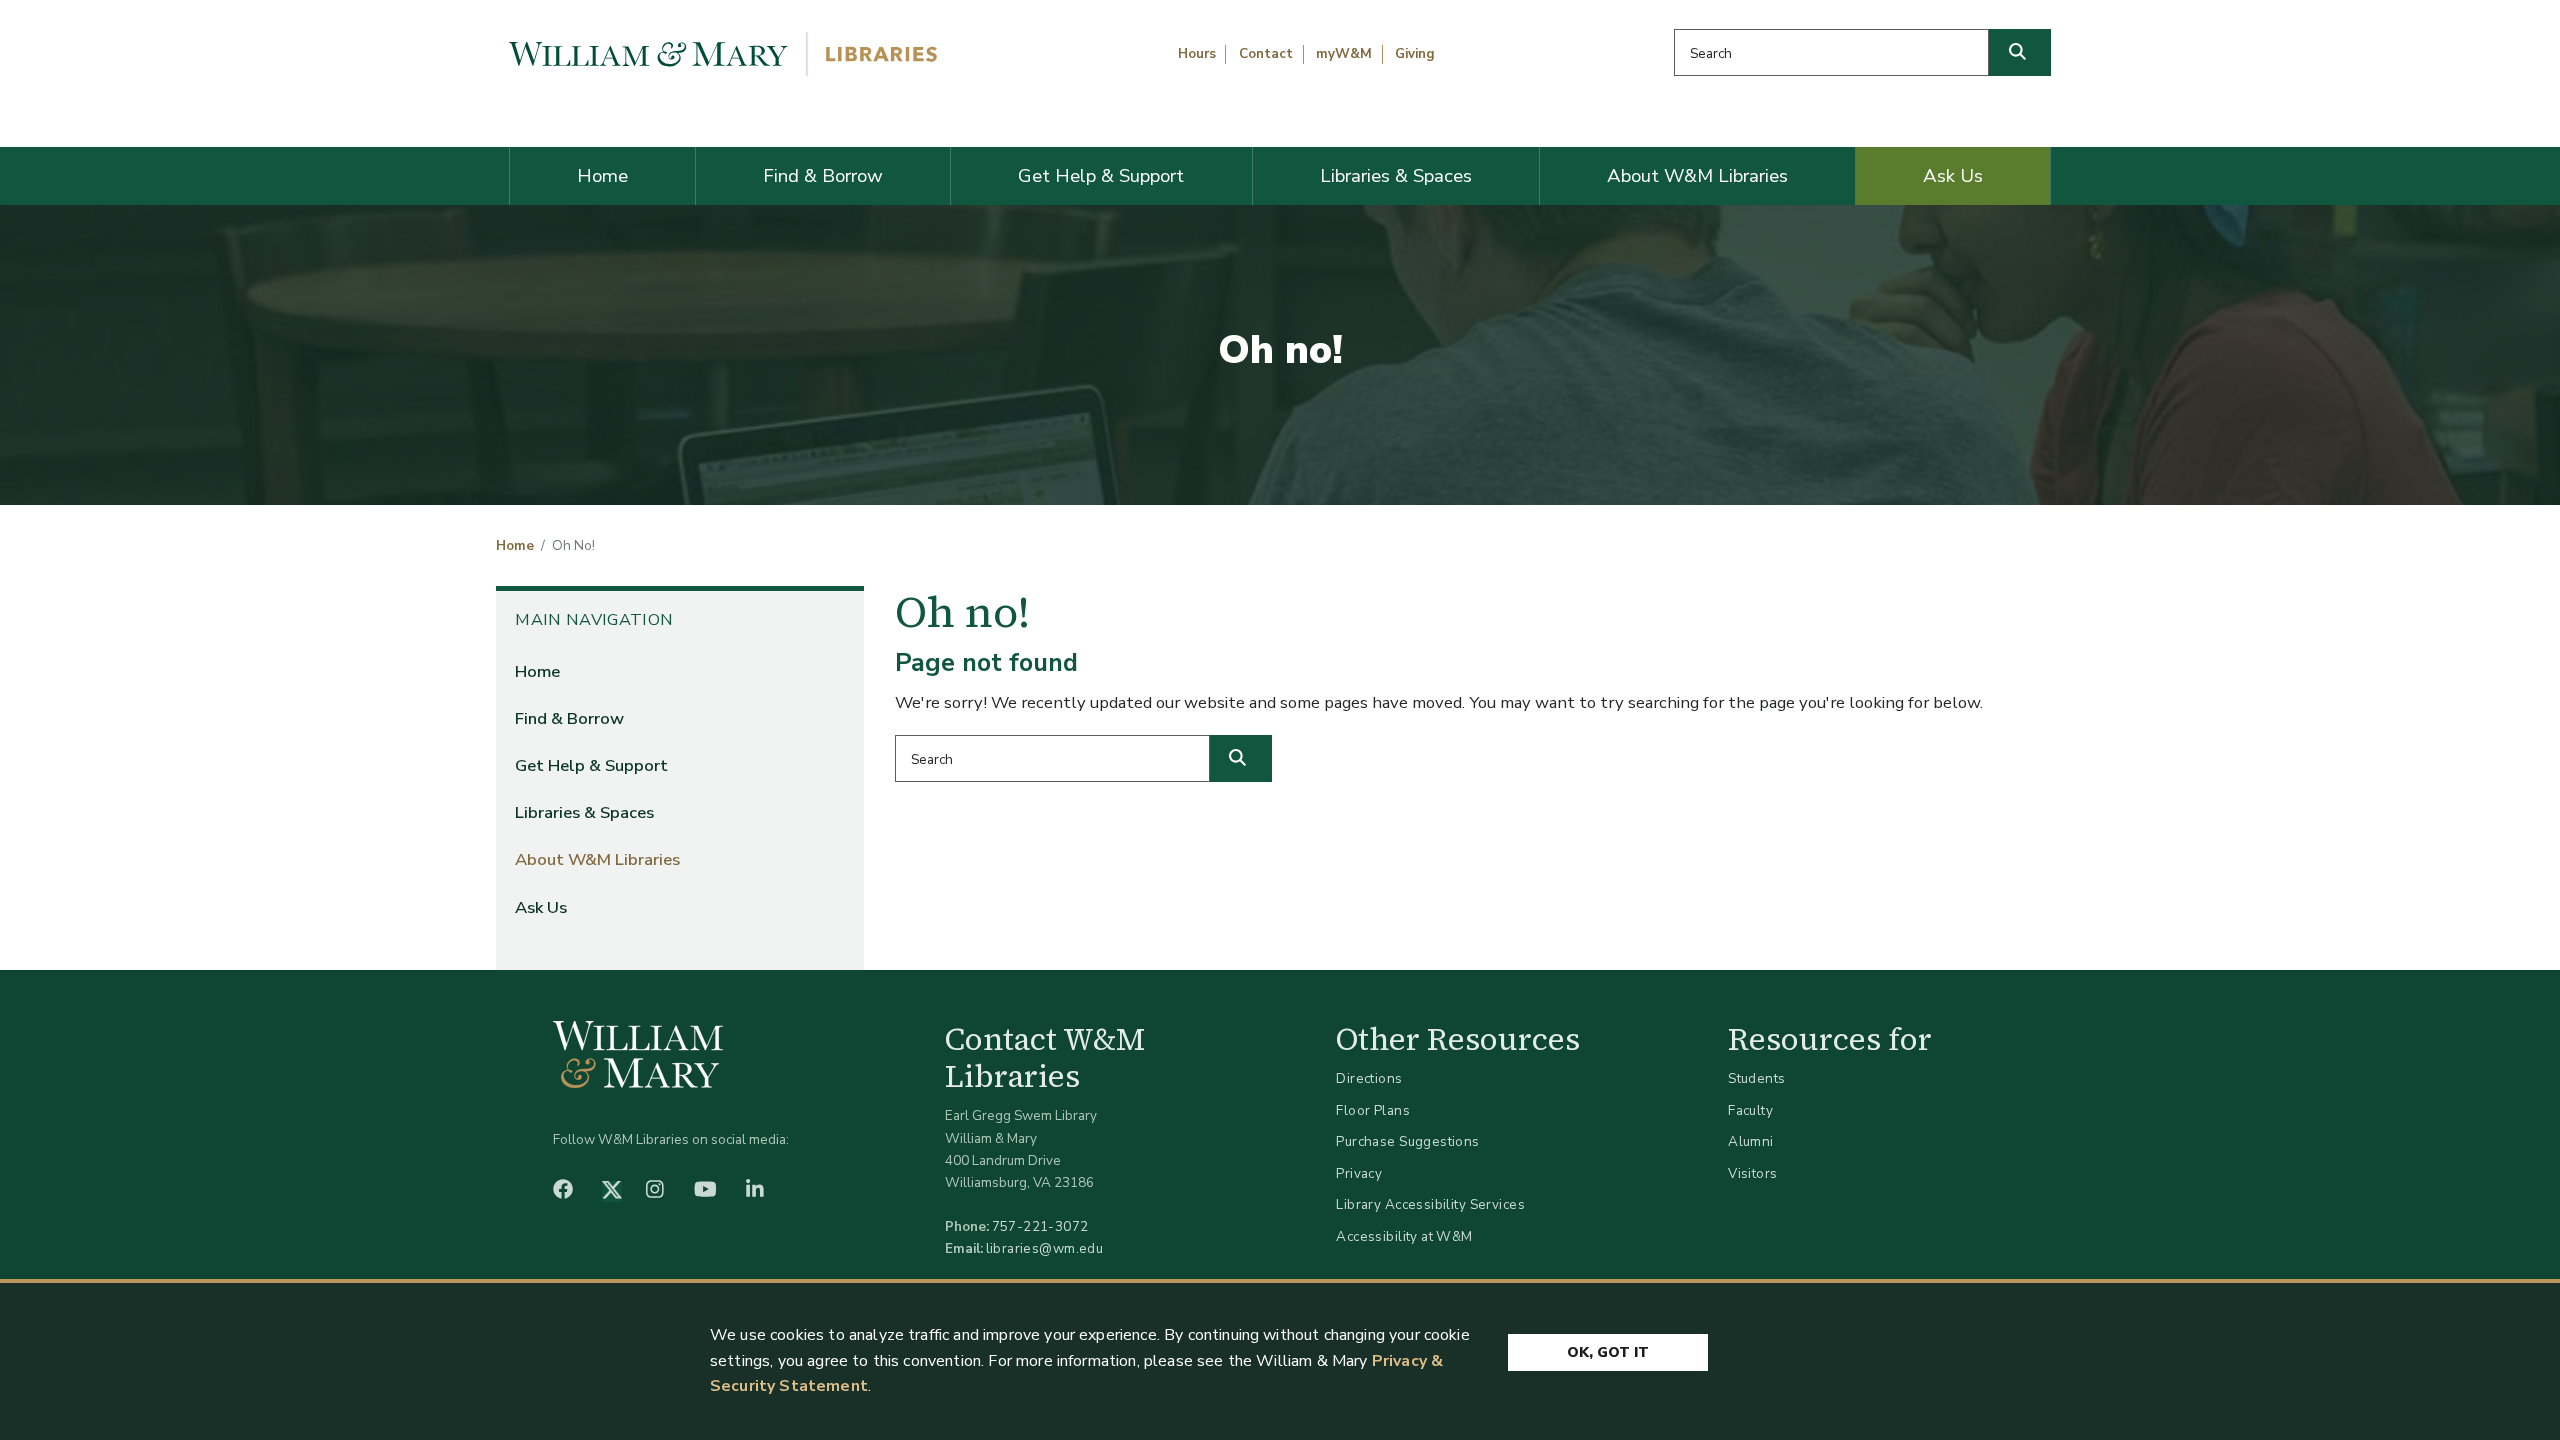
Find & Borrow (823, 176)
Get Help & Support (1101, 176)
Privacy (1359, 1173)
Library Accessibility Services (1430, 1204)
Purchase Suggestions (1407, 1141)
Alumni (1751, 1141)
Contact (1266, 54)
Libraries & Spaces (1396, 176)
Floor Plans (1373, 1110)
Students (1756, 1078)
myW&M (1344, 54)
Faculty (1750, 1110)
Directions (1369, 1078)
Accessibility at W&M (1404, 1236)
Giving (1415, 54)
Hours (1197, 54)
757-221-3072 (1040, 1226)
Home (602, 176)
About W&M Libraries (1697, 176)
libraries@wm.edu (1045, 1248)
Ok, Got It (1608, 1352)
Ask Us (1953, 176)
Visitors (1752, 1173)
